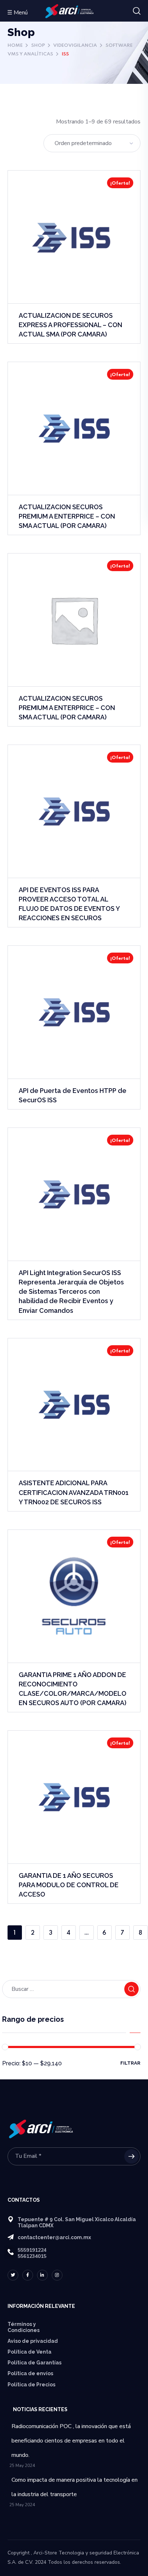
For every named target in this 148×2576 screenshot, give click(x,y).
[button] (137, 11)
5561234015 (32, 2256)
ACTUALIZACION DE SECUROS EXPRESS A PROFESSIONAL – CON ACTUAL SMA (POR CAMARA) (70, 325)
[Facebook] (28, 2275)
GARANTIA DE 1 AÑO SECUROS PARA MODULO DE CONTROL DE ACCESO (69, 1885)
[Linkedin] (42, 2275)
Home (15, 46)
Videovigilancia (75, 46)
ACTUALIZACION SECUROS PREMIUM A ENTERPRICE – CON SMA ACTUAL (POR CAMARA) (67, 516)
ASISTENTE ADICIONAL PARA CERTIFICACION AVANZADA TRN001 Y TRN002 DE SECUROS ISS (74, 1492)
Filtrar (130, 2063)
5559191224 (32, 2250)
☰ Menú (17, 13)
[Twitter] (13, 2275)
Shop (38, 46)
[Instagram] (57, 2275)
